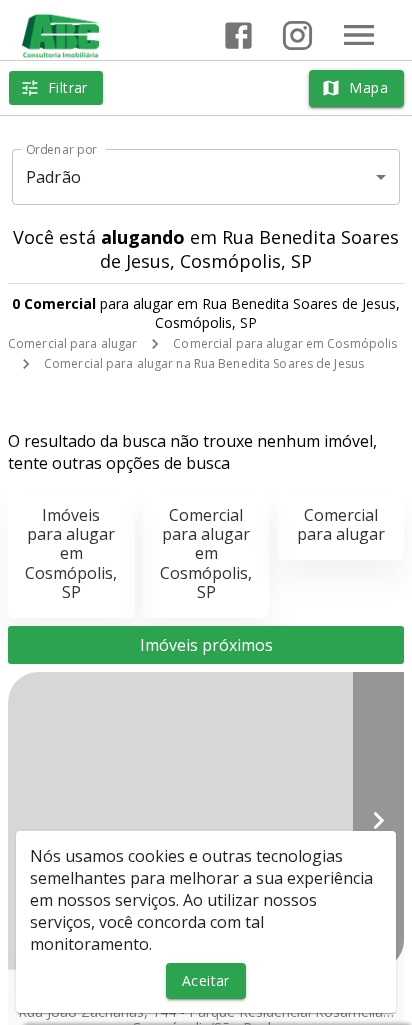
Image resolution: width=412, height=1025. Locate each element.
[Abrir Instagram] (297, 35)
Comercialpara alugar (341, 524)
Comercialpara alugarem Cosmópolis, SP (206, 553)
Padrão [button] (53, 177)
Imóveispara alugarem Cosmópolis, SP (71, 553)
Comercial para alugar (72, 343)
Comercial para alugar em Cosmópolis (285, 343)
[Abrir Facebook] (238, 35)
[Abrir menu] (359, 35)
